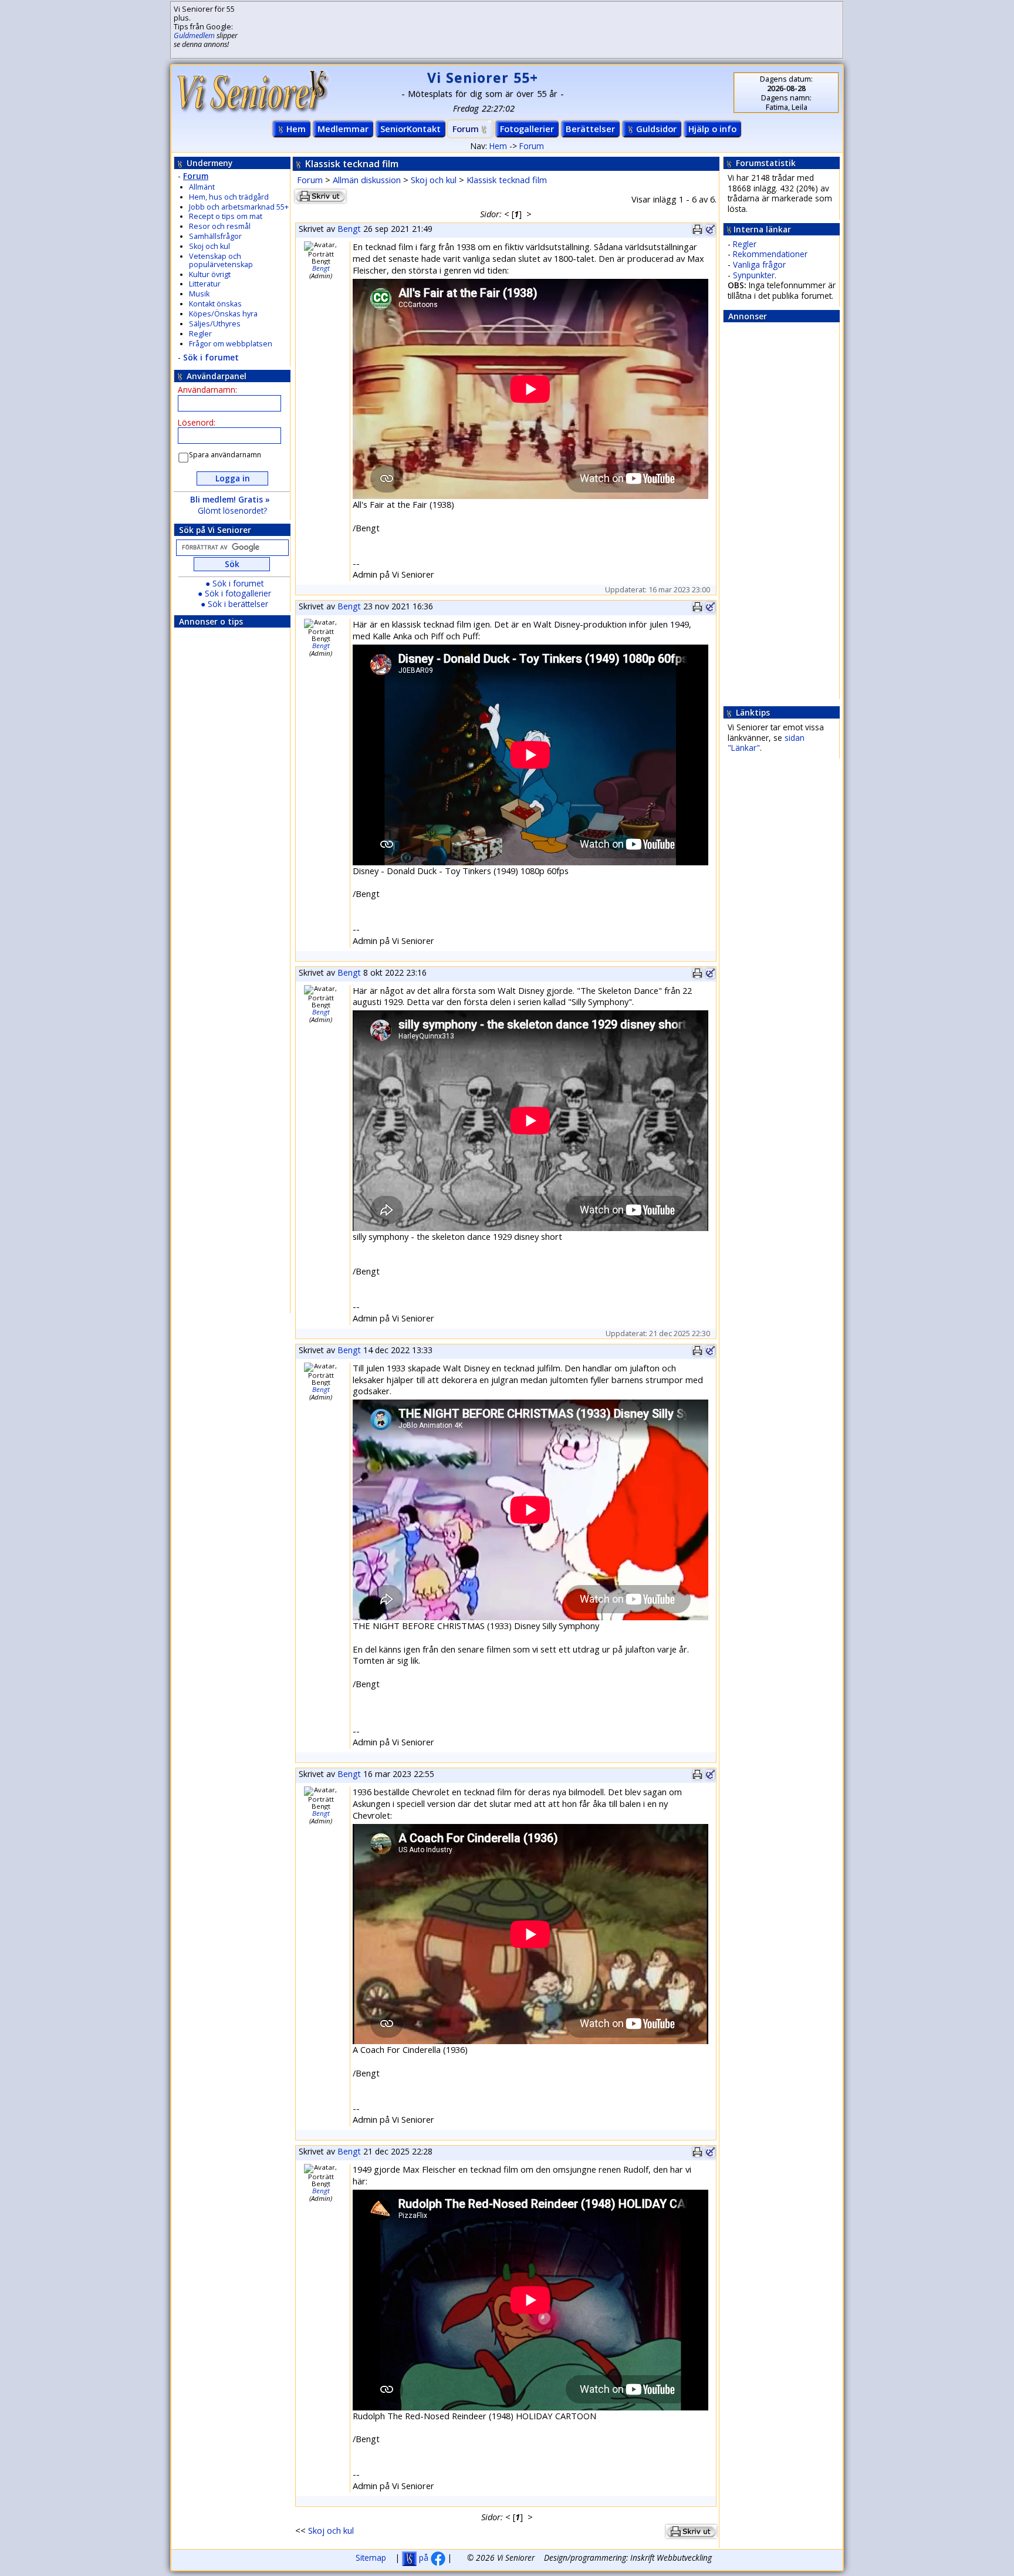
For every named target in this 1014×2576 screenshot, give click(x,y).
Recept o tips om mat (226, 216)
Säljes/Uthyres (215, 324)
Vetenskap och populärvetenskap (221, 260)
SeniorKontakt (410, 129)
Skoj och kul (209, 246)
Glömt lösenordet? (232, 510)
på (424, 2558)
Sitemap (371, 2558)
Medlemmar (343, 129)
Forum (466, 129)
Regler (200, 334)
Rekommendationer (770, 254)
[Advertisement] (528, 30)
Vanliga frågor (759, 264)
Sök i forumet (211, 357)
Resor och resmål (220, 226)
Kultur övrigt (210, 274)
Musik (199, 294)
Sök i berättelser (238, 604)
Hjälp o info (712, 129)
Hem (296, 129)
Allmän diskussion (367, 180)
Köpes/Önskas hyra (223, 314)
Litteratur (205, 284)
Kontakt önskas (215, 304)
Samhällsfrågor (215, 236)
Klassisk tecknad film (507, 180)
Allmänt (202, 187)
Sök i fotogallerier (238, 593)
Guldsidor (656, 129)
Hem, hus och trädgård (229, 197)
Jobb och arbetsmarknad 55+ (239, 207)
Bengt (349, 229)
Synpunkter (754, 275)
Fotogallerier (527, 129)
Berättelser (590, 129)
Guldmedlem (194, 36)
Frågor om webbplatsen (231, 344)
